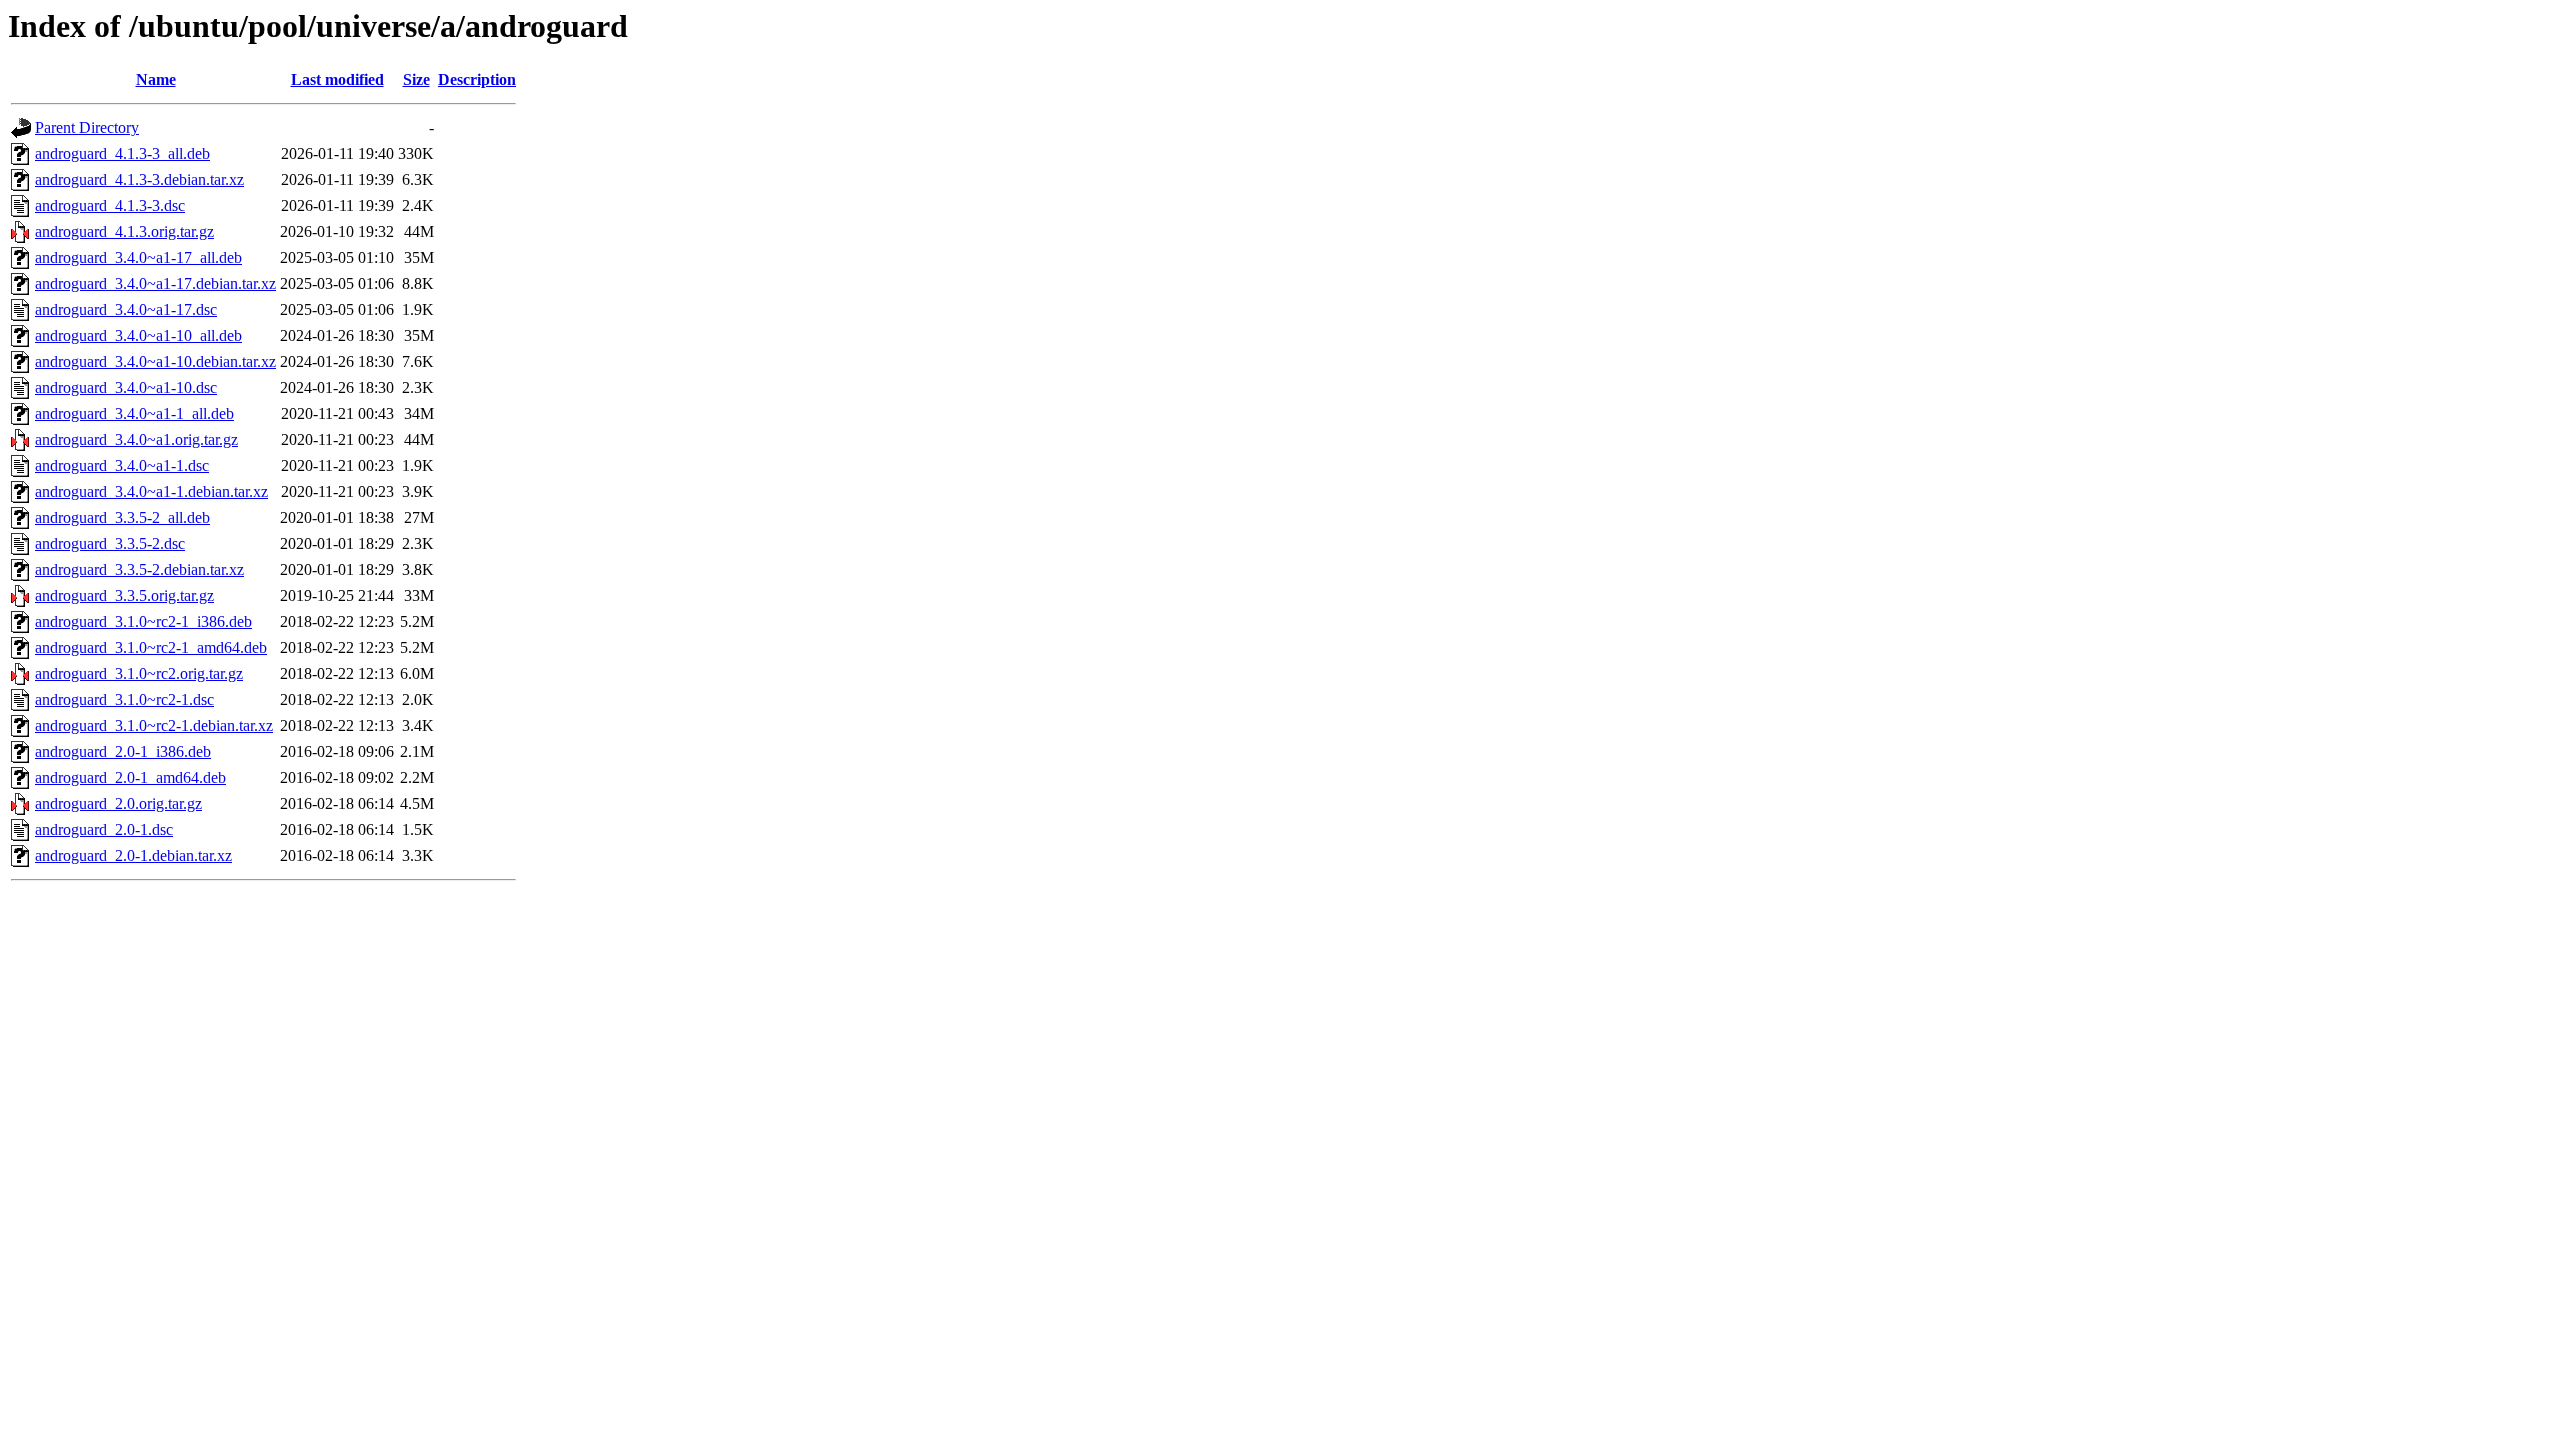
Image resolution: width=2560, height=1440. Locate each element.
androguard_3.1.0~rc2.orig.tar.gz (139, 673)
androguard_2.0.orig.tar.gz (118, 803)
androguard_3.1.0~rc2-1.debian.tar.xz (154, 725)
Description (477, 79)
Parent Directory (87, 127)
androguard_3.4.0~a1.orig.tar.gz (136, 439)
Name (156, 79)
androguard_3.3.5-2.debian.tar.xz (139, 569)
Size (416, 79)
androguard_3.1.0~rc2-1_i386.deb (143, 621)
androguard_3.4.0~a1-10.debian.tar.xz (155, 361)
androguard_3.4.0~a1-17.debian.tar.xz (155, 283)
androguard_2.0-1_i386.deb (123, 751)
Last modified (337, 79)
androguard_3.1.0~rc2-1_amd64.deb (151, 647)
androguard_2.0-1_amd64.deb (130, 777)
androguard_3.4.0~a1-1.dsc (122, 465)
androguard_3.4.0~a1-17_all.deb (138, 257)
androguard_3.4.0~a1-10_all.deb (138, 335)
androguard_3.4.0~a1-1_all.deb (134, 413)
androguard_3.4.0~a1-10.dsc (126, 387)
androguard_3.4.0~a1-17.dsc (126, 309)
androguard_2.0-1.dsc (104, 829)
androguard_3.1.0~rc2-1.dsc (124, 699)
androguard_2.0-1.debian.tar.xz (133, 855)
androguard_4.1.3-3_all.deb (122, 153)
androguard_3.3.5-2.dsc (110, 543)
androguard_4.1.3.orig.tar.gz (124, 231)
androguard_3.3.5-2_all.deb (122, 517)
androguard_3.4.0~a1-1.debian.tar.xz (151, 491)
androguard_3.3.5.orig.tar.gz (124, 595)
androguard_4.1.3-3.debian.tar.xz (139, 179)
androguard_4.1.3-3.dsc (110, 205)
